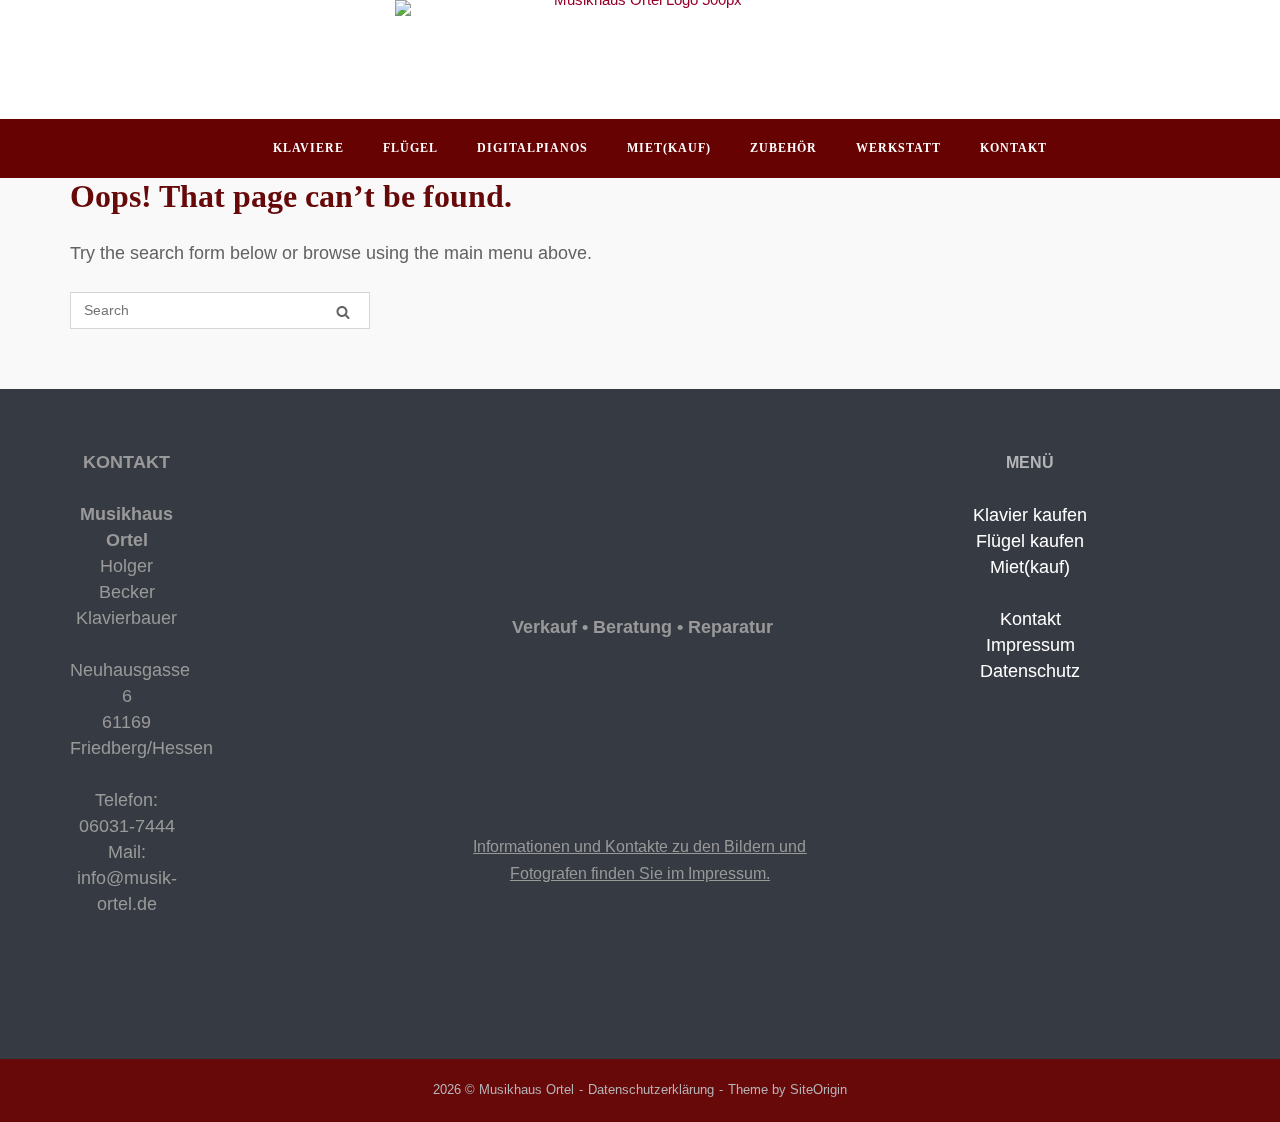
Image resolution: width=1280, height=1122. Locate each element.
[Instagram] (94, 985)
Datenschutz (1030, 671)
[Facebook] (78, 985)
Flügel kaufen (1030, 541)
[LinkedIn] (108, 985)
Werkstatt (898, 148)
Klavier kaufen (1030, 515)
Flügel (410, 148)
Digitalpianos (532, 148)
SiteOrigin (818, 1089)
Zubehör (783, 148)
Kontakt (1013, 148)
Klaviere (308, 148)
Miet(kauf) (669, 148)
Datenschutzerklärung (651, 1089)
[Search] (343, 311)
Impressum (1030, 645)
